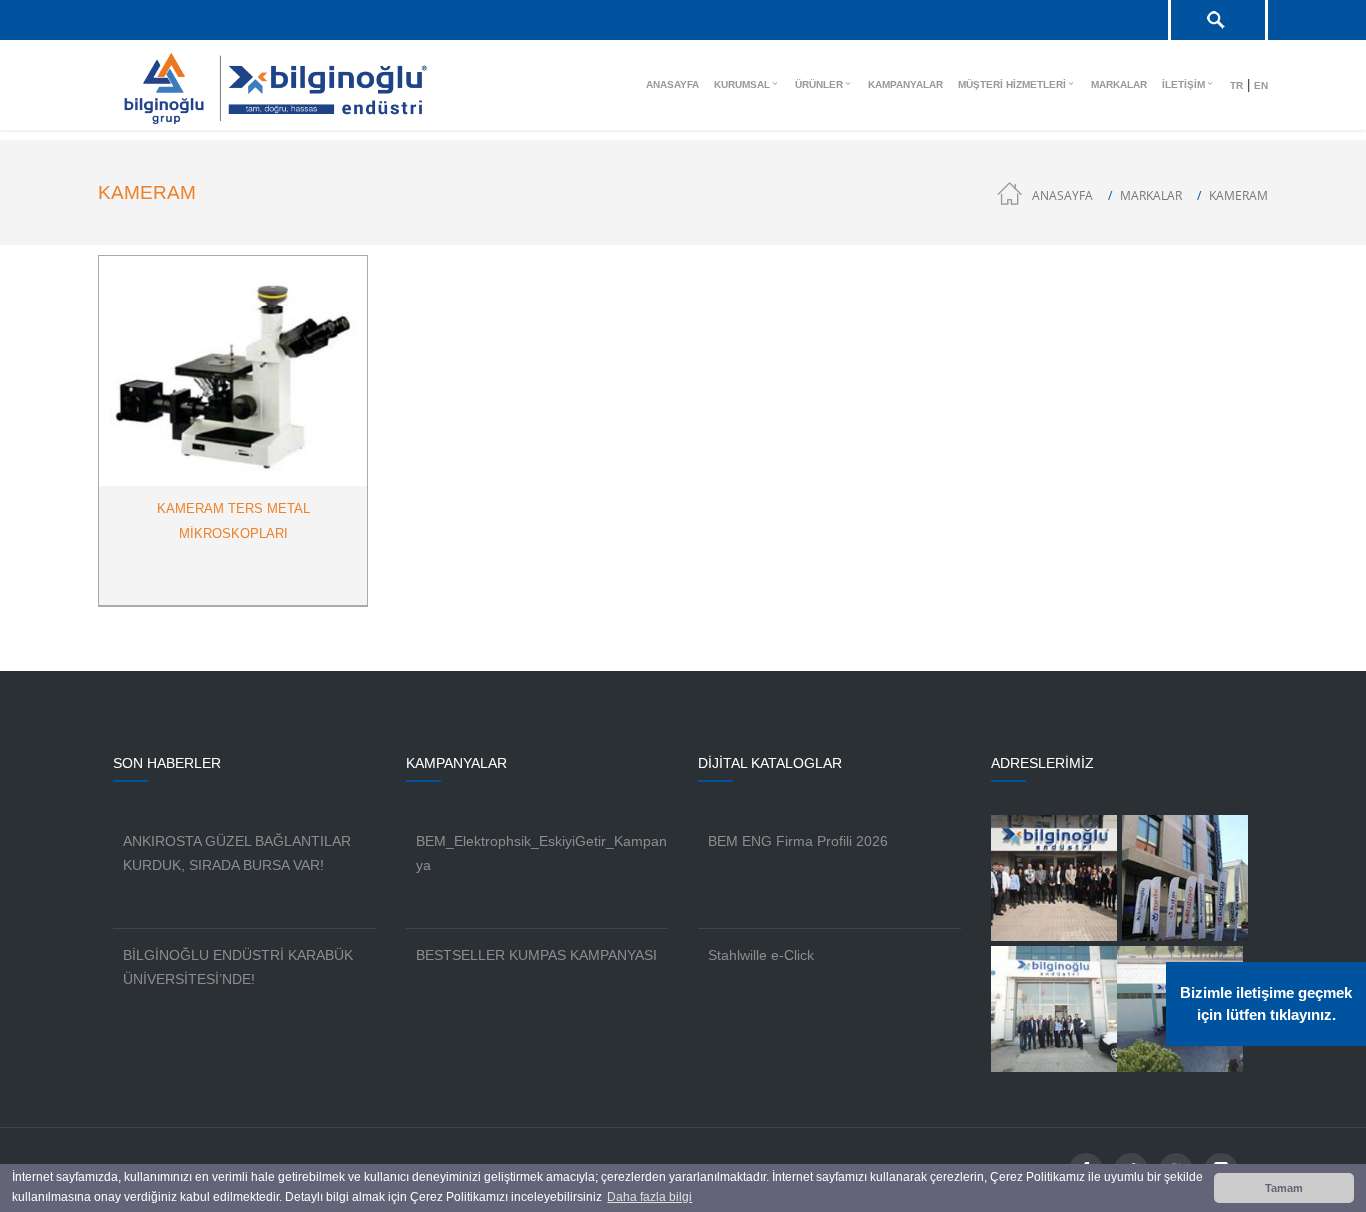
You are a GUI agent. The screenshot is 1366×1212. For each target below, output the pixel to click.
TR (1236, 85)
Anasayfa (1062, 195)
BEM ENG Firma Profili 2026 (798, 841)
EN (1261, 85)
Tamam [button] (1284, 1188)
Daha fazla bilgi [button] (649, 1197)
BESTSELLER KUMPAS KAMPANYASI (536, 955)
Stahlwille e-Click (761, 955)
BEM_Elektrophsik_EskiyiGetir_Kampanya (541, 853)
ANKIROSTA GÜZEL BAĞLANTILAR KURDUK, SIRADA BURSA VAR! (237, 853)
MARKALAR (1151, 195)
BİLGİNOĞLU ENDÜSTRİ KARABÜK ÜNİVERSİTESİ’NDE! (238, 967)
